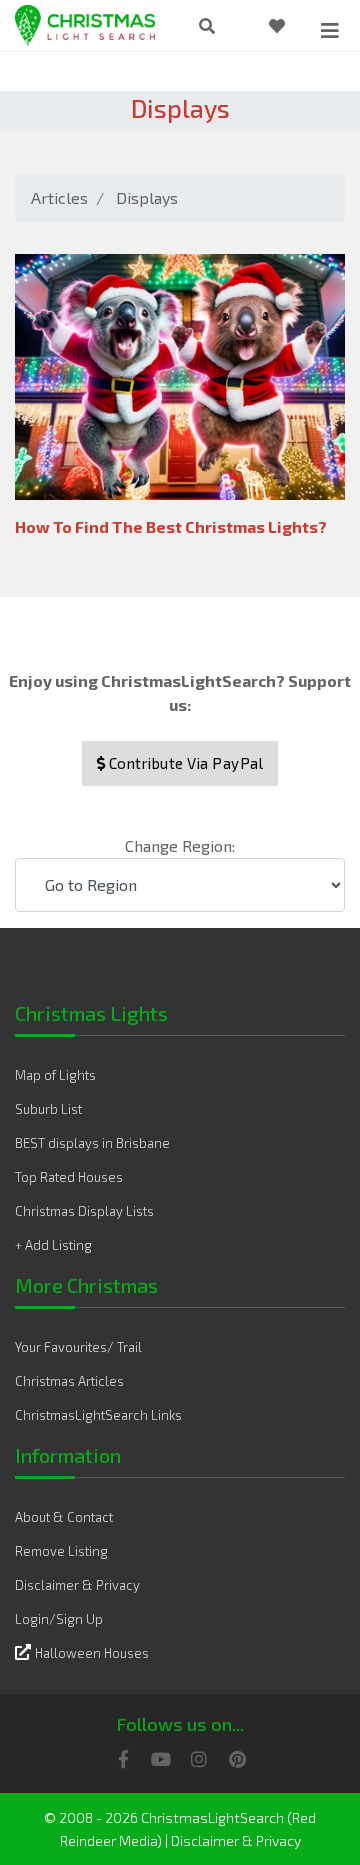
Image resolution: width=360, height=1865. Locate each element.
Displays (147, 197)
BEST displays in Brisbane (92, 1143)
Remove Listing (61, 1551)
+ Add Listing (53, 1245)
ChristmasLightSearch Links (98, 1415)
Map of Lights (55, 1075)
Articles (59, 197)
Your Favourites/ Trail (78, 1347)
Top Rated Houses (69, 1177)
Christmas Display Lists (84, 1211)
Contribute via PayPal (184, 763)
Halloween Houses (92, 1653)
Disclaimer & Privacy (77, 1585)
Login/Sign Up (59, 1619)
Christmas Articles (69, 1381)
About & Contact (64, 1517)
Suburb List (48, 1109)
